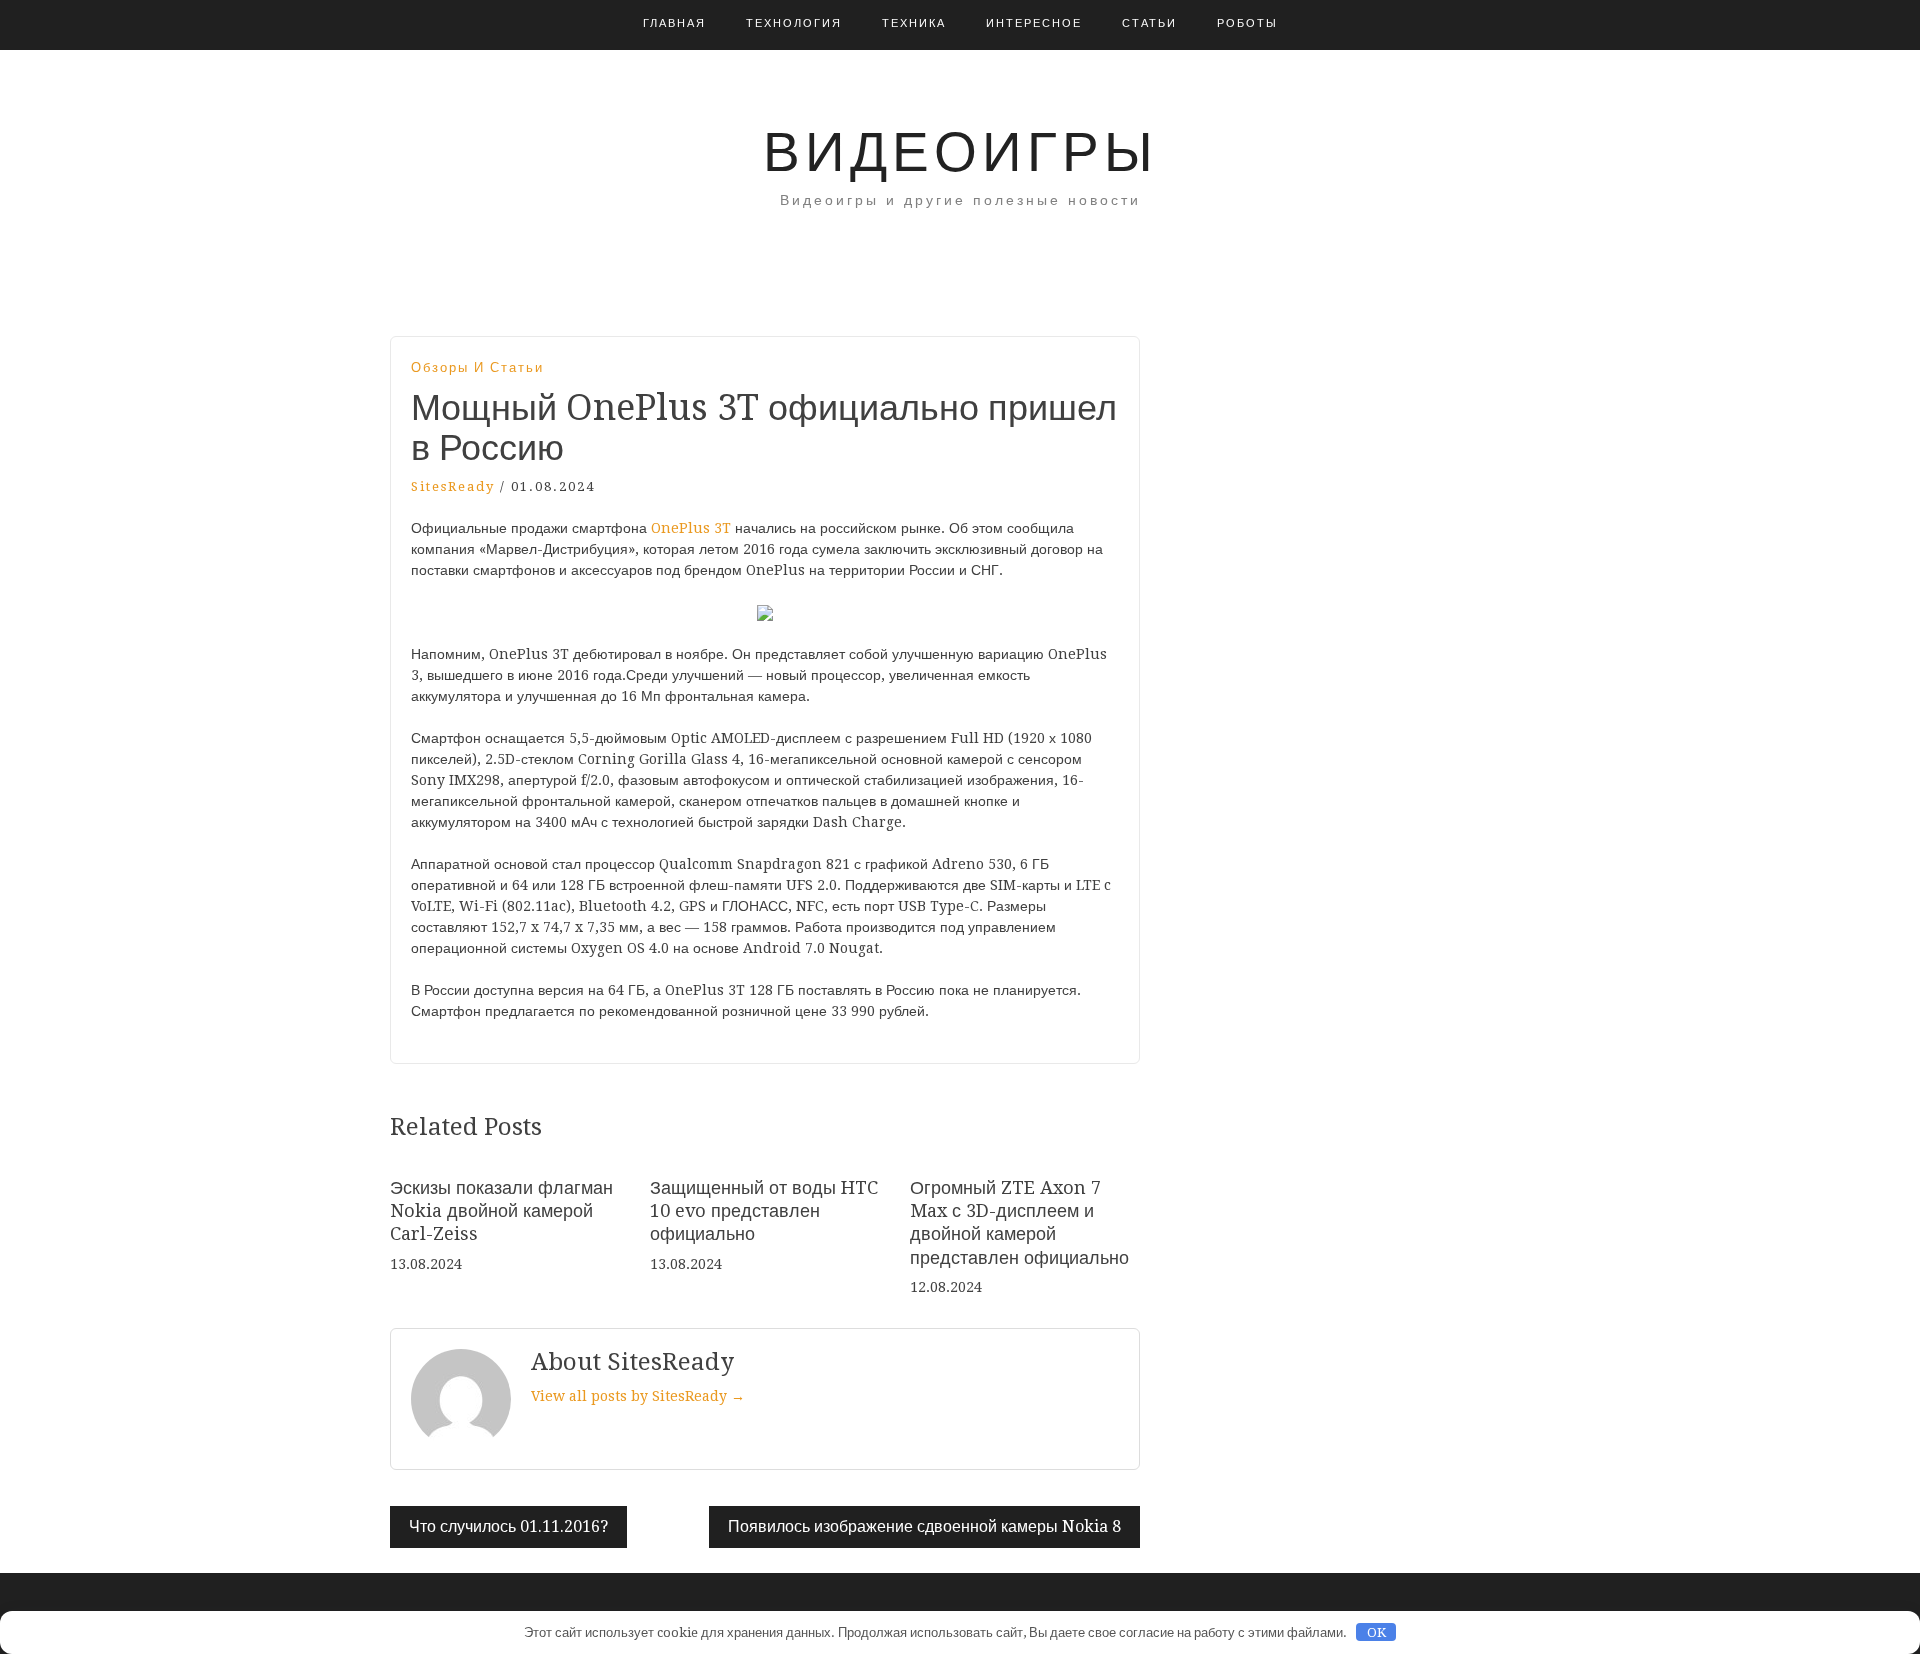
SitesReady (453, 486)
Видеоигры (960, 152)
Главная (674, 23)
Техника (914, 23)
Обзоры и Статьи (477, 367)
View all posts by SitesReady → (638, 1396)
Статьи (1149, 23)
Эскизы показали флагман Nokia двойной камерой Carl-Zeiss (501, 1211)
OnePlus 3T (691, 528)
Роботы (1247, 23)
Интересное (1034, 23)
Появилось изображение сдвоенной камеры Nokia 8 (924, 1526)
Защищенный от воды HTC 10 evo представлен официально (764, 1211)
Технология (794, 23)
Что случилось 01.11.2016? (508, 1526)
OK (1376, 1632)
